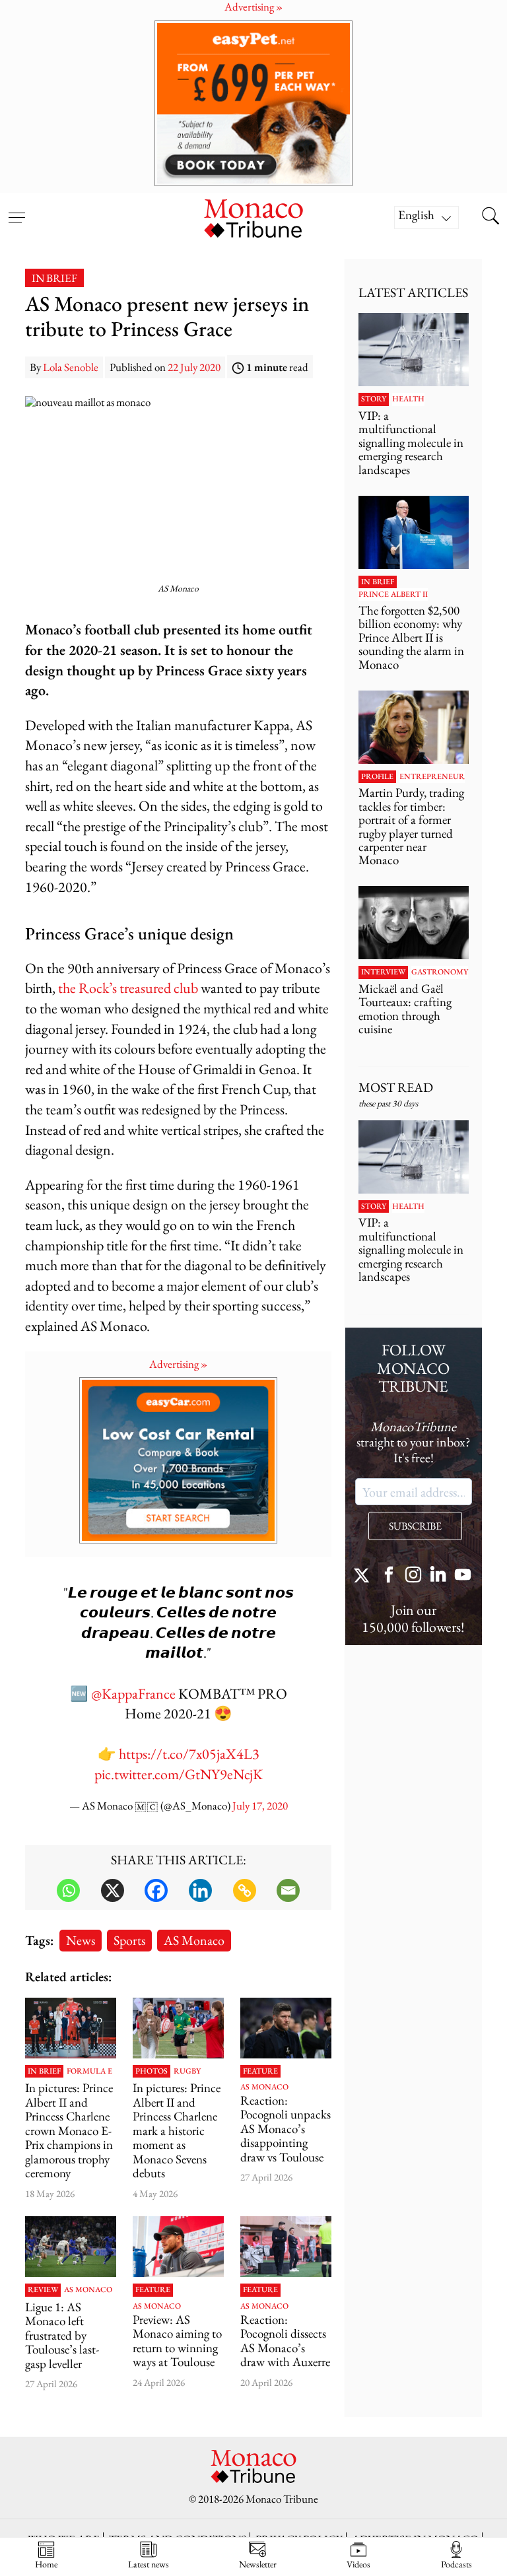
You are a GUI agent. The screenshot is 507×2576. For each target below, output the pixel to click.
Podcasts (456, 2564)
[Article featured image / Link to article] (286, 2028)
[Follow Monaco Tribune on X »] (364, 1576)
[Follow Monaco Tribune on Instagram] (413, 1576)
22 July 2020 (194, 367)
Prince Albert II (393, 595)
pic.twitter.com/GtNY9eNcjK (179, 1774)
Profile (377, 777)
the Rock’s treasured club (128, 988)
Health (408, 399)
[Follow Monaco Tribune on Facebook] (389, 1576)
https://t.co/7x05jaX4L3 (189, 1754)
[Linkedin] (200, 1890)
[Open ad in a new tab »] (253, 103)
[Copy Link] (245, 1890)
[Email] (288, 1890)
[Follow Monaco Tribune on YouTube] (463, 1576)
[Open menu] (17, 209)
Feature (260, 2072)
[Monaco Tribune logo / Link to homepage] (253, 217)
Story (374, 399)
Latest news (149, 2564)
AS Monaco (194, 1940)
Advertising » (178, 1364)
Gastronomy (440, 972)
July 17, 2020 (260, 1806)
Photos (152, 2072)
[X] (113, 1890)
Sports (129, 1940)
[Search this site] (490, 217)
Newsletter (258, 2564)
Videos (358, 2564)
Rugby (187, 2072)
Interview (383, 972)
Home (46, 2564)
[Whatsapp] (68, 1890)
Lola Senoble (71, 367)
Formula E (89, 2072)
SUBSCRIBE (415, 1526)
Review (43, 2290)
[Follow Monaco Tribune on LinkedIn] (438, 1576)
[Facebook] (156, 1890)
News (81, 1940)
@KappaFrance (133, 1694)
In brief (54, 278)
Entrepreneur (432, 777)
